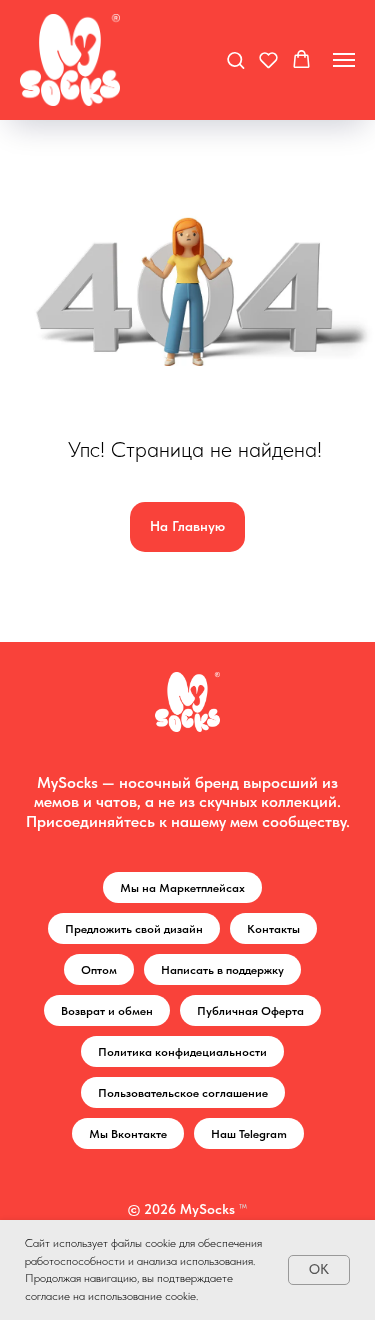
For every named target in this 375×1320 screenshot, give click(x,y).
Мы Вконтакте (128, 1134)
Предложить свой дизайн (134, 929)
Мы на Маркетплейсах (182, 888)
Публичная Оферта (250, 1011)
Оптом (99, 970)
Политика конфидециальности (182, 1052)
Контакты (273, 929)
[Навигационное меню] (344, 60)
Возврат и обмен (107, 1011)
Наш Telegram (249, 1134)
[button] (235, 59)
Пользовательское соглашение (183, 1093)
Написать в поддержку (222, 970)
